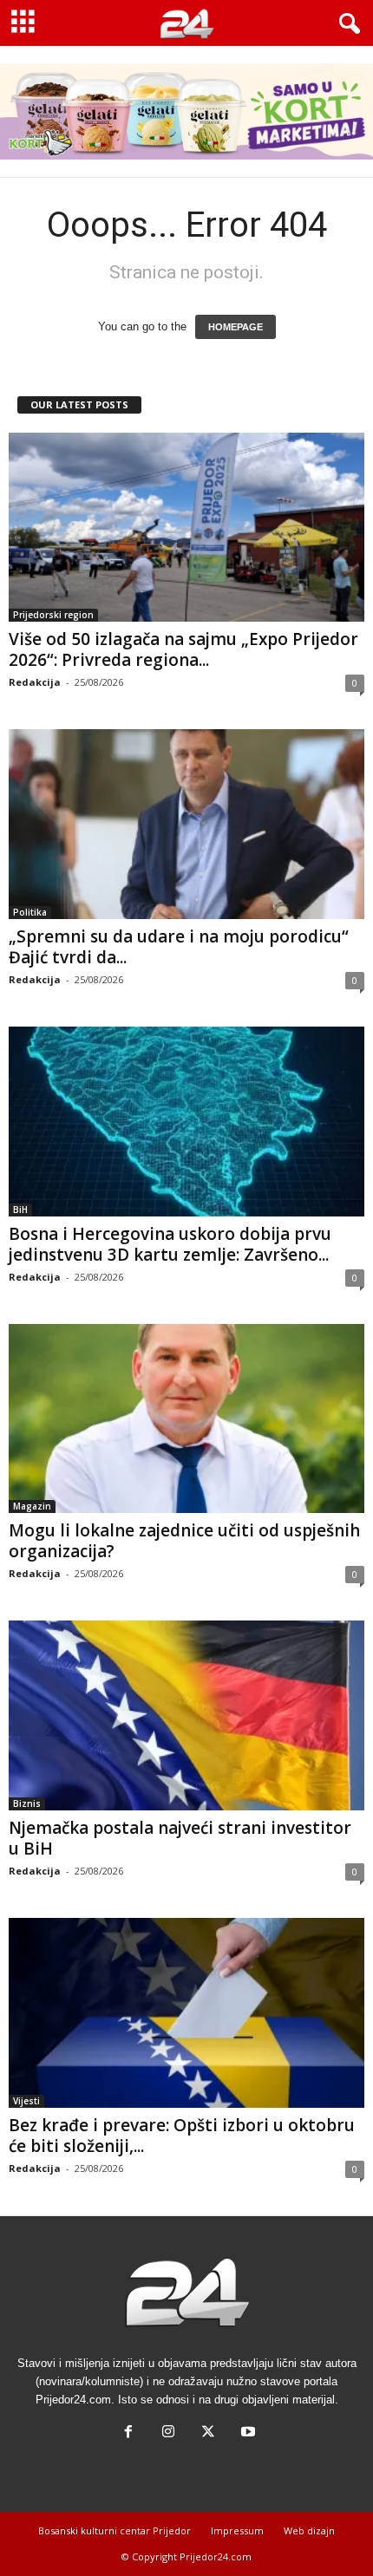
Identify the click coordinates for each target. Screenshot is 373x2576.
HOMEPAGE (236, 327)
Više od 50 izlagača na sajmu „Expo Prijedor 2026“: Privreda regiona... (183, 649)
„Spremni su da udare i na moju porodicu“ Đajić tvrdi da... (179, 947)
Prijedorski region (53, 615)
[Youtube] (246, 2433)
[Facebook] (128, 2433)
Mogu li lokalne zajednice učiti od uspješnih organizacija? (184, 1541)
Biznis (27, 1803)
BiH (20, 1210)
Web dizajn (309, 2530)
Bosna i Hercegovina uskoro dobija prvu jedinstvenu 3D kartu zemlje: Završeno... (170, 1244)
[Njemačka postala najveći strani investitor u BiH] (186, 1715)
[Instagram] (168, 2433)
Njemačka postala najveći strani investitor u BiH (180, 1838)
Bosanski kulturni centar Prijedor (115, 2530)
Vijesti (26, 2101)
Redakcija (35, 682)
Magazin (32, 1506)
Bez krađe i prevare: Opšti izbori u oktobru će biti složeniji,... (182, 2136)
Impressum (237, 2530)
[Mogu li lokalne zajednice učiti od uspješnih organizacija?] (186, 1419)
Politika (30, 912)
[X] (208, 2433)
